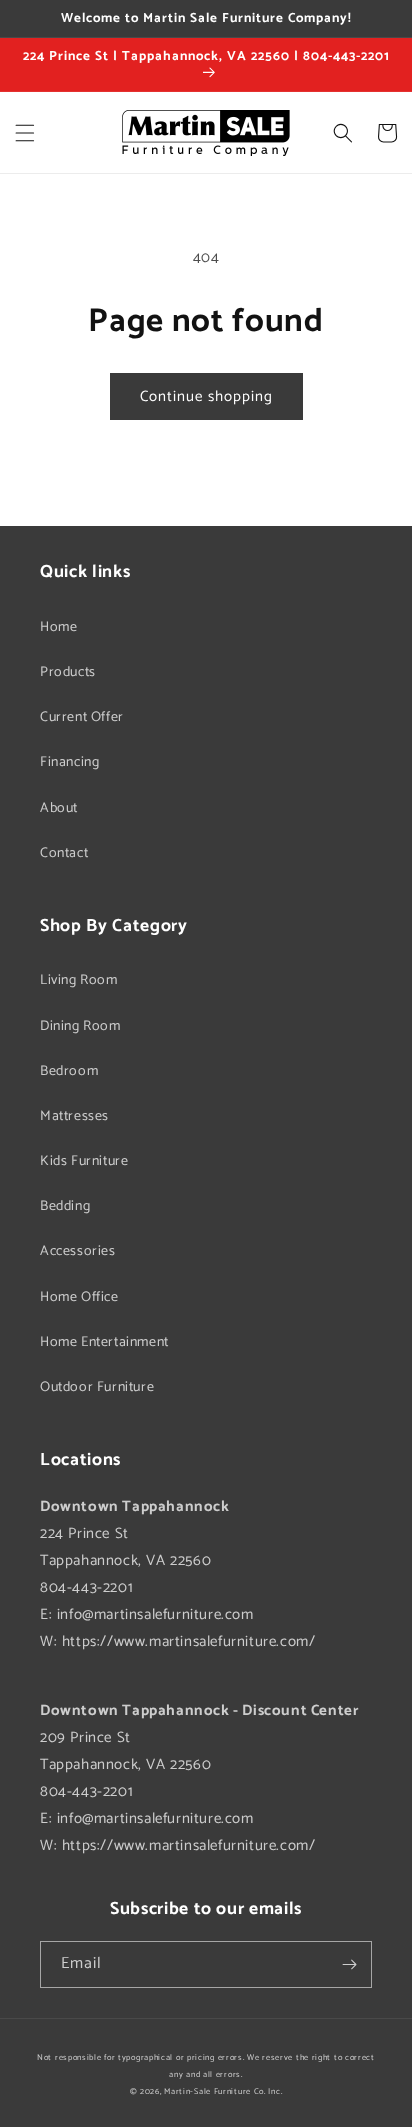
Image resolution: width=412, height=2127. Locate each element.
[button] (25, 133)
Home (58, 627)
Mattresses (74, 1116)
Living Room (79, 980)
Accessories (78, 1251)
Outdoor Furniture (97, 1387)
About (59, 808)
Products (68, 672)
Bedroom (69, 1071)
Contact (64, 853)
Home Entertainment (104, 1342)
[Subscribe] (349, 1964)
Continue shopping (206, 396)
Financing (69, 762)
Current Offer (82, 717)
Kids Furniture (84, 1161)
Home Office (79, 1297)
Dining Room (80, 1026)
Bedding (65, 1206)
